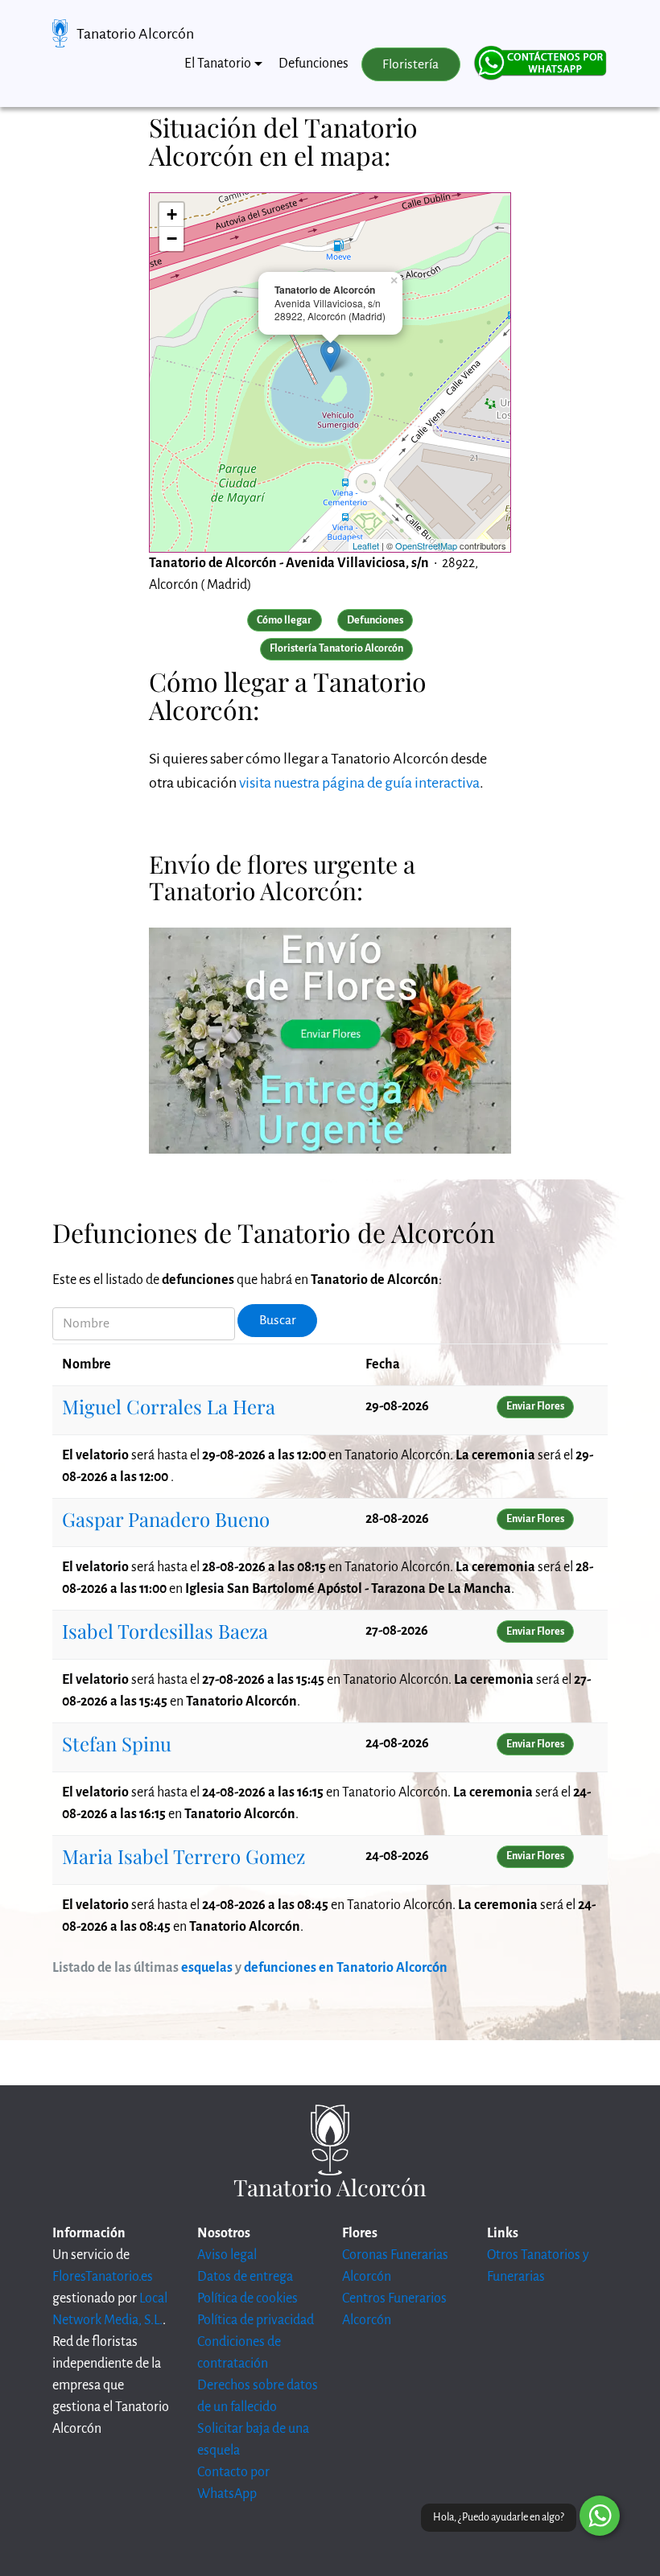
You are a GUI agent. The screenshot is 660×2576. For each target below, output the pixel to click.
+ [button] (172, 214)
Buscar (278, 1320)
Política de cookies (248, 2298)
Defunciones (313, 64)
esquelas (207, 1968)
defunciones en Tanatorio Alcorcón (346, 1968)
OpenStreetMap (426, 545)
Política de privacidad (256, 2320)
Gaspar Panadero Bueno (166, 1519)
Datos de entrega (245, 2277)
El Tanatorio (218, 64)
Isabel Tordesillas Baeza (165, 1631)
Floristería (410, 64)
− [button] (172, 239)
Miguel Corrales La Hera (169, 1406)
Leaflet (366, 545)
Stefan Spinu (117, 1743)
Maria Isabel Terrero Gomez (184, 1856)
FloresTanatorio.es (103, 2277)
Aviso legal (227, 2255)
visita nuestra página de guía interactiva (359, 783)
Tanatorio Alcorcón (135, 34)
